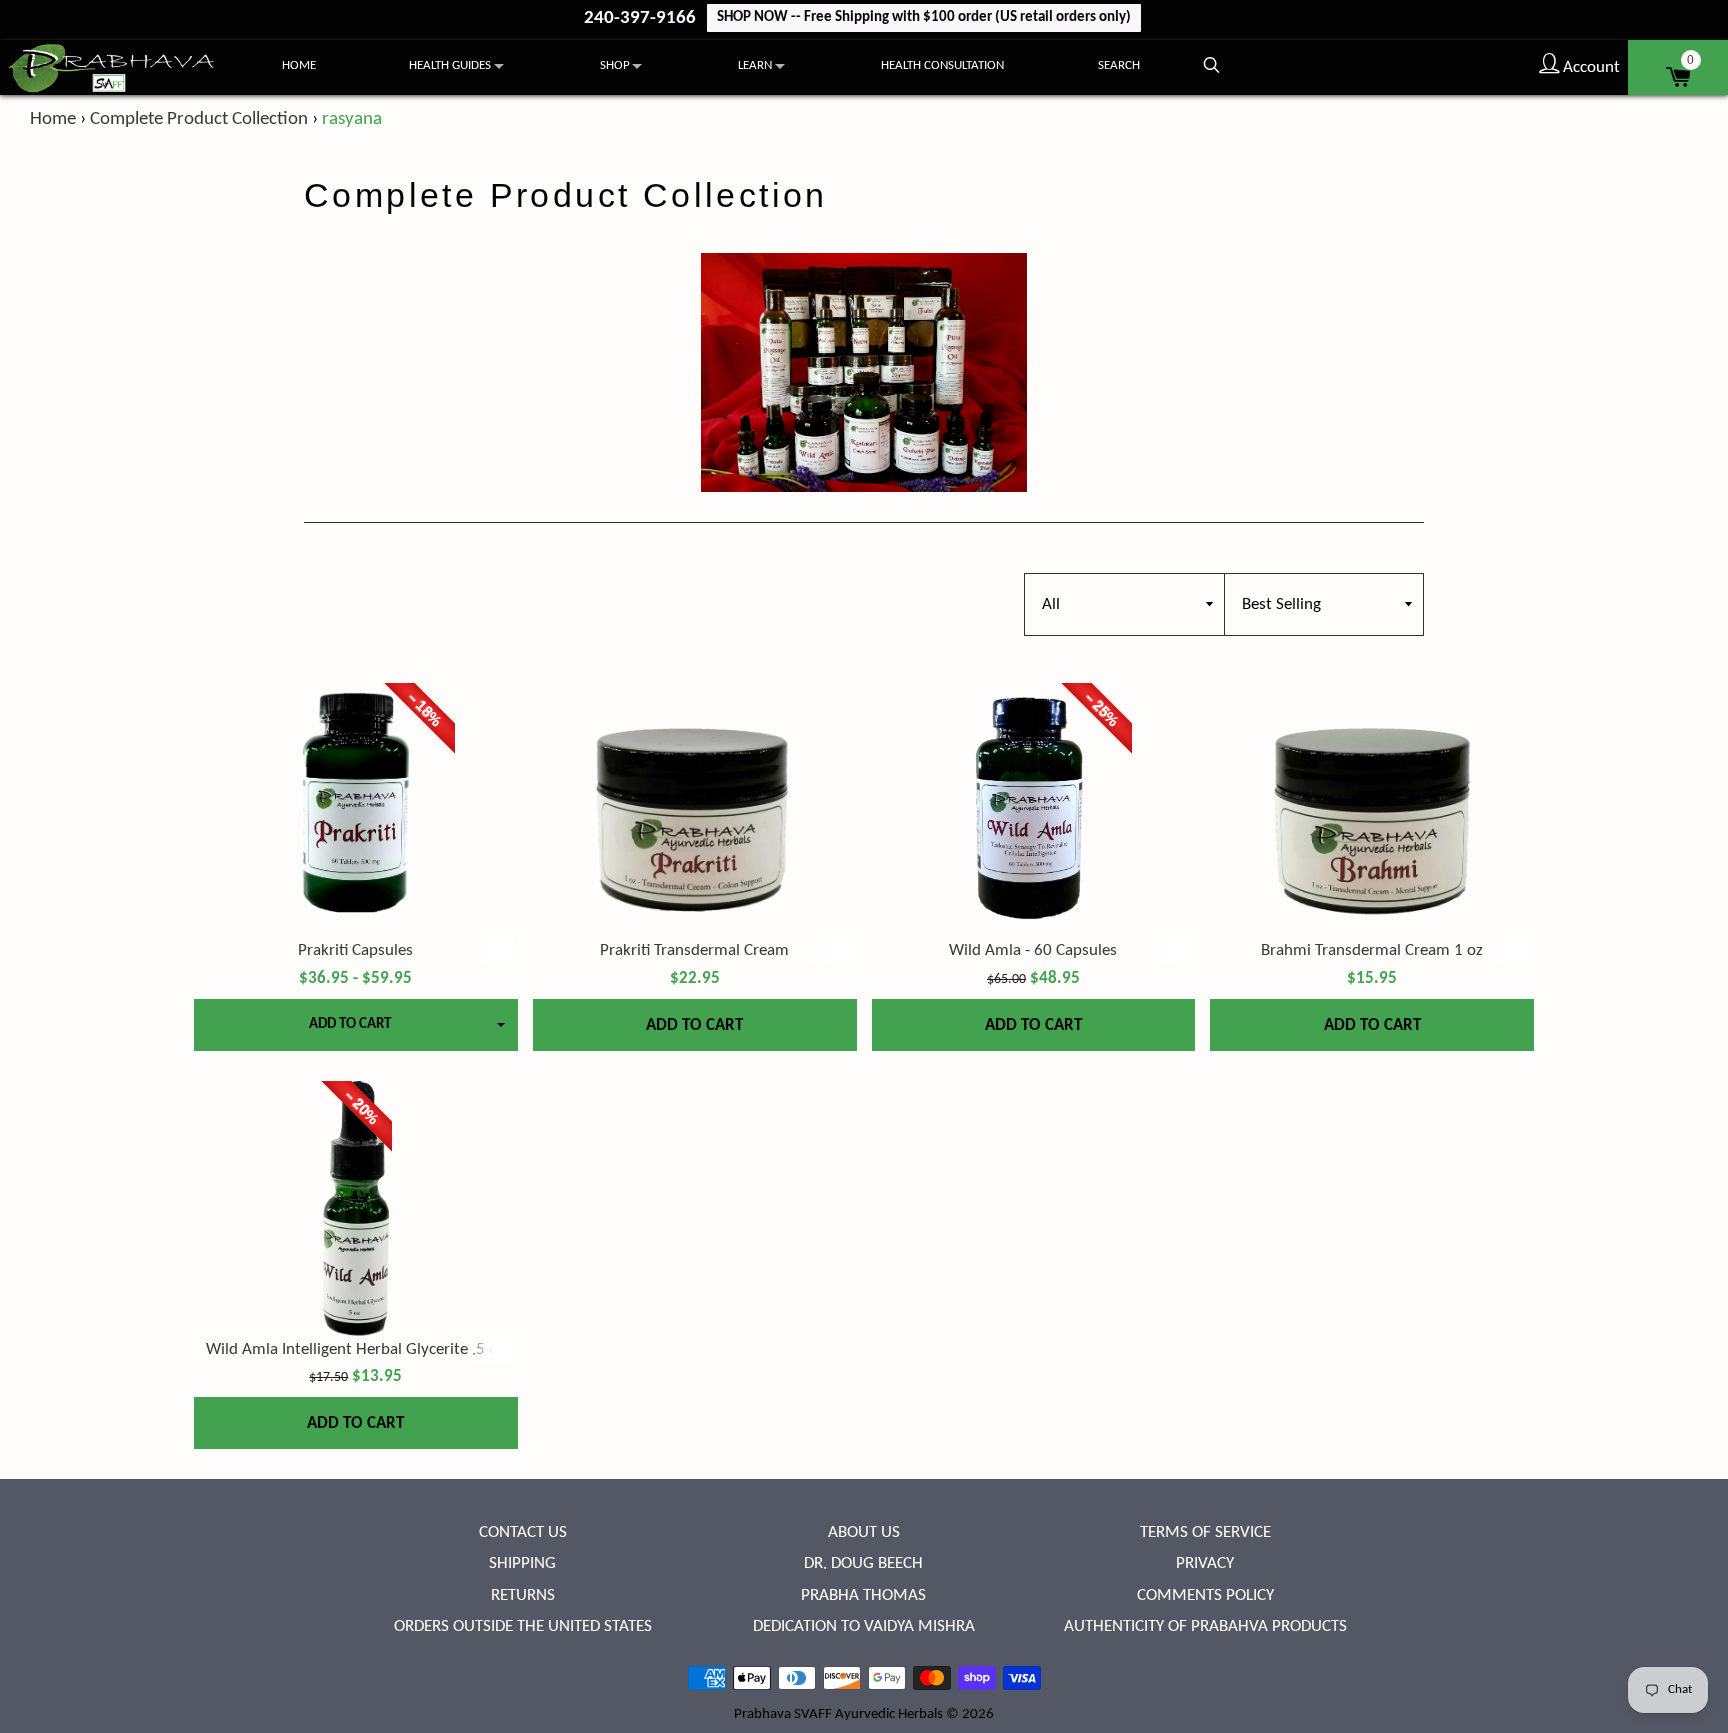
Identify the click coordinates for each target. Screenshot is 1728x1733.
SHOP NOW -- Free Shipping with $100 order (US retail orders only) (924, 17)
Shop (615, 65)
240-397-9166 (642, 18)
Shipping (522, 1563)
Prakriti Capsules (355, 950)
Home (299, 65)
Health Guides (450, 65)
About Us (864, 1532)
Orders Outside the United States (523, 1626)
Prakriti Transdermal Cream (694, 950)
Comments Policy (1205, 1595)
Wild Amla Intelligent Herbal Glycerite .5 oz (355, 1349)
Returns (523, 1595)
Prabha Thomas (863, 1595)
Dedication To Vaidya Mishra (864, 1626)
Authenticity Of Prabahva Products (1205, 1626)
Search (1119, 65)
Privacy (1205, 1563)
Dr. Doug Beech (863, 1563)
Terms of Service (1205, 1532)
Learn (755, 65)
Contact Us (523, 1532)
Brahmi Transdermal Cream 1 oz (1372, 950)
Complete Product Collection (199, 119)
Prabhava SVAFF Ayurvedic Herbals (838, 1714)
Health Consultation (942, 65)
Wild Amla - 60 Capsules (1033, 950)
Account (1589, 67)
